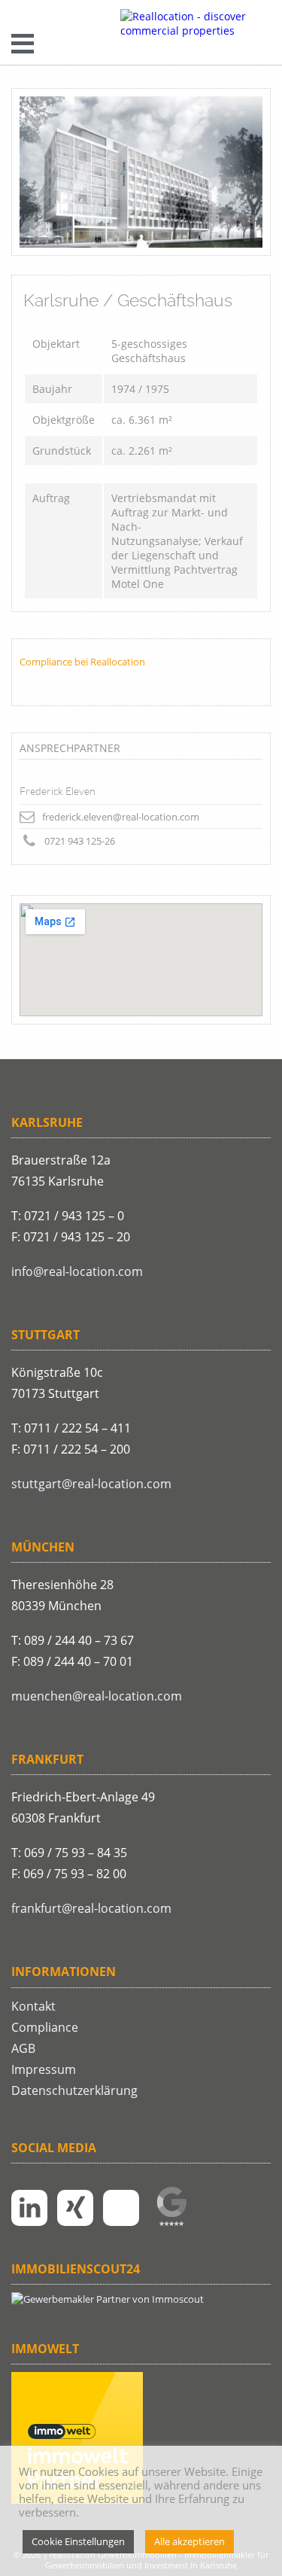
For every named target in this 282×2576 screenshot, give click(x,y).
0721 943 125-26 (80, 841)
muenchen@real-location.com (97, 1696)
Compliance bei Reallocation (82, 662)
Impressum (44, 2069)
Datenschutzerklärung (74, 2090)
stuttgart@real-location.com (91, 1484)
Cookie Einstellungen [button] (78, 2541)
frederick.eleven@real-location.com (121, 817)
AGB (23, 2048)
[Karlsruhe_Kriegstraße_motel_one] (141, 172)
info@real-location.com (77, 1271)
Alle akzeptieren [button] (190, 2541)
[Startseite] (196, 23)
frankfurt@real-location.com (91, 1908)
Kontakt (33, 2006)
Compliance (45, 2027)
